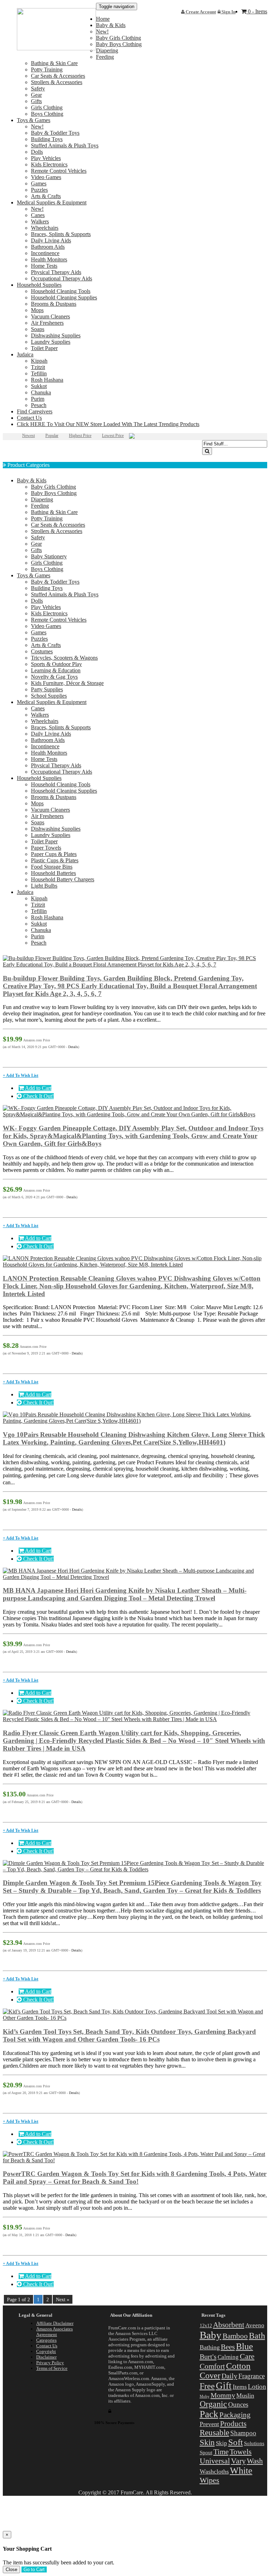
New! (37, 126)
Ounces (238, 2404)
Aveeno (255, 2325)
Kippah (39, 361)
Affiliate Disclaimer (55, 2323)
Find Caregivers (35, 411)
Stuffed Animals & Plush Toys (65, 145)
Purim (38, 399)
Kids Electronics (49, 164)
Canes (38, 215)
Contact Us (29, 418)
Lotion (257, 2387)
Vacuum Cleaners (50, 316)
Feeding (105, 57)
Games (39, 183)
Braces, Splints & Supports (61, 234)
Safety (38, 88)
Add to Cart (38, 1088)
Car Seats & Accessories (58, 76)
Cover (210, 2375)
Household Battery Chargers (63, 879)
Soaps (38, 329)
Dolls (37, 152)
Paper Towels (46, 848)
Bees (228, 2347)
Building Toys (47, 139)
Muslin (245, 2396)
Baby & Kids (111, 25)
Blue (245, 2346)
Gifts (36, 101)
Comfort (212, 2366)
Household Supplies (39, 285)
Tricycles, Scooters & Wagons (64, 658)
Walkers (40, 221)
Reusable (214, 2432)
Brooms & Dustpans (54, 304)
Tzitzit (38, 367)
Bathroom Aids (48, 247)
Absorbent (229, 2325)
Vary (238, 2461)
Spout (206, 2453)
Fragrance (252, 2376)
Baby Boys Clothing (119, 44)
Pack (209, 2414)
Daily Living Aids (51, 240)
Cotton (238, 2366)
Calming (228, 2357)
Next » (63, 2299)
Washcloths (214, 2472)
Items (240, 2387)
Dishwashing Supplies (56, 335)
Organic (213, 2404)
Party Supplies (47, 689)
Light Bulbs (44, 886)
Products (233, 2424)
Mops (37, 310)
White (241, 2471)
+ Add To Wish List (21, 1076)
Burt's (208, 2356)
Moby (205, 2396)
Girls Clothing (47, 107)
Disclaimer (46, 2357)
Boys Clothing (47, 114)
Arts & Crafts (46, 196)
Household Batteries (53, 873)
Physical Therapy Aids (56, 272)
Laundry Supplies (51, 342)
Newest (28, 436)
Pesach (39, 405)
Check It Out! (38, 1096)
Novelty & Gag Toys (54, 677)
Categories (46, 2340)
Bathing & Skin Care (54, 63)
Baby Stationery (49, 556)
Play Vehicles (46, 158)
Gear (36, 95)
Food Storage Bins (52, 867)
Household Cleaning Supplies (64, 297)
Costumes (42, 651)
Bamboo (235, 2336)
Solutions (254, 2443)
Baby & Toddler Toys (55, 133)
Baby (211, 2335)
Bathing (210, 2347)
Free (207, 2386)
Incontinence (45, 253)
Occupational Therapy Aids (62, 278)
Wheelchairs (45, 228)
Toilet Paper (44, 348)
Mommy (223, 2395)
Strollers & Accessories (57, 82)
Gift (224, 2386)
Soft (236, 2442)
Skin (207, 2442)
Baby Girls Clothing (118, 38)
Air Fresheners (47, 323)
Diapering (42, 499)
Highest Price (80, 436)
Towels (241, 2452)
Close (11, 2569)
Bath (257, 2336)
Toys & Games (34, 120)
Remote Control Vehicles (59, 171)
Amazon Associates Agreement (54, 2332)
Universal (215, 2461)
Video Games (46, 177)
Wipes (210, 2480)
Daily (229, 2376)
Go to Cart (34, 2569)
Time (221, 2452)
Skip (221, 2443)
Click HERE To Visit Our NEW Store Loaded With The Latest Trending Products (108, 424)
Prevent (209, 2424)
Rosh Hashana (47, 380)
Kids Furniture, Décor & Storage (67, 683)
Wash (255, 2461)
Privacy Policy (50, 2363)
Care (247, 2356)
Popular (52, 436)
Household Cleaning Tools (61, 291)
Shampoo (243, 2433)
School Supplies (49, 696)
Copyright (46, 2351)
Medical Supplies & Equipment (52, 202)
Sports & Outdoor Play (56, 664)
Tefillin (39, 373)
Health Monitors (49, 259)
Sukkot (39, 386)
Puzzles (39, 190)
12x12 (206, 2326)
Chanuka (41, 392)
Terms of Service (52, 2368)
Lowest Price (113, 436)
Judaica (25, 354)
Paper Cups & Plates (54, 854)
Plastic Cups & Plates (55, 860)
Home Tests (44, 266)
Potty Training (47, 69)
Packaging (235, 2415)
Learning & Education (56, 670)
